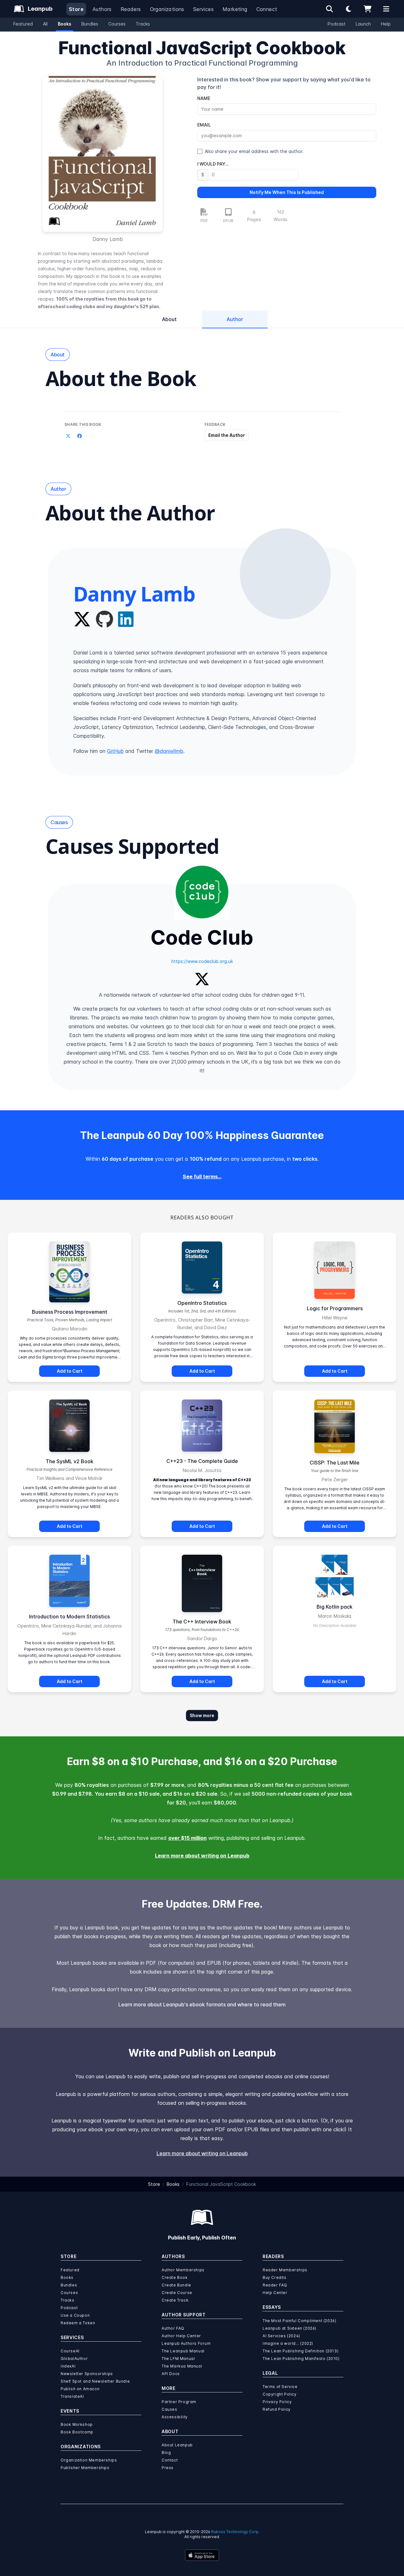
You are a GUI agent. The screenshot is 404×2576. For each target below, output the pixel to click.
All (45, 24)
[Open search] (330, 9)
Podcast (337, 24)
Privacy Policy (277, 2402)
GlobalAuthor (74, 2359)
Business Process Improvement (70, 1312)
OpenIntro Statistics (202, 1303)
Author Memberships (183, 2270)
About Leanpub (177, 2445)
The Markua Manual (182, 2366)
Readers (131, 9)
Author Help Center (181, 2336)
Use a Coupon (75, 2315)
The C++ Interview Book (202, 1622)
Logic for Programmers (335, 1308)
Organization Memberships (89, 2460)
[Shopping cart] (367, 9)
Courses (117, 24)
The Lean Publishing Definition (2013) (300, 2351)
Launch (363, 24)
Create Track (175, 2300)
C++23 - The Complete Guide (202, 1461)
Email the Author (227, 435)
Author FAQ (173, 2328)
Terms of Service (280, 2387)
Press (168, 2468)
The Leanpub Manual (183, 2351)
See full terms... (202, 1177)
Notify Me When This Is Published (287, 192)
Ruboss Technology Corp (235, 2532)
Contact (170, 2460)
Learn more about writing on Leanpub (202, 1856)
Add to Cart (70, 1371)
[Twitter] (82, 619)
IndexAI (68, 2366)
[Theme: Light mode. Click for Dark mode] (348, 9)
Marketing (235, 9)
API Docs (171, 2374)
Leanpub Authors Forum (186, 2343)
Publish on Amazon (80, 2389)
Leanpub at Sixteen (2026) (289, 2328)
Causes (169, 2409)
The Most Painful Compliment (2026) (299, 2321)
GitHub (115, 751)
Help (386, 24)
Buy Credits (275, 2277)
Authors (102, 9)
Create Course (177, 2293)
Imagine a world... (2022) (288, 2343)
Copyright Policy (280, 2394)
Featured (23, 24)
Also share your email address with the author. (254, 151)
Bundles (90, 24)
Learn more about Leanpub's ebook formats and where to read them (202, 2004)
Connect (267, 9)
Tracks (143, 24)
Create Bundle (176, 2285)
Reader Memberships (285, 2270)
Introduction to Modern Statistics (69, 1617)
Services (203, 9)
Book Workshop (77, 2424)
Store (76, 9)
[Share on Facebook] (80, 436)
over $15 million (187, 1838)
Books (65, 24)
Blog (166, 2453)
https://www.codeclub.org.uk (202, 961)
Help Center (275, 2293)
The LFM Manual (178, 2359)
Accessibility (175, 2417)
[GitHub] (104, 619)
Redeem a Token (78, 2323)
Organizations (167, 9)
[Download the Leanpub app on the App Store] (202, 2555)
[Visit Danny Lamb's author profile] (285, 574)
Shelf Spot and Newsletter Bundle (95, 2381)
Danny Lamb (108, 239)
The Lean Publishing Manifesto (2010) (301, 2359)
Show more (202, 1715)
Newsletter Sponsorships (87, 2374)
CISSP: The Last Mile (335, 1463)
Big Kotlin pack (335, 1607)
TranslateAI (72, 2396)
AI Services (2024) (281, 2336)
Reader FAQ (275, 2285)
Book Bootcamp (77, 2432)
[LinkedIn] (126, 619)
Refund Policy (277, 2409)
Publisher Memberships (85, 2468)
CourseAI (70, 2351)
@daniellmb (169, 751)
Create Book (175, 2277)
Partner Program (179, 2402)
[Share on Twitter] (68, 436)
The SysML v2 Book (70, 1461)
